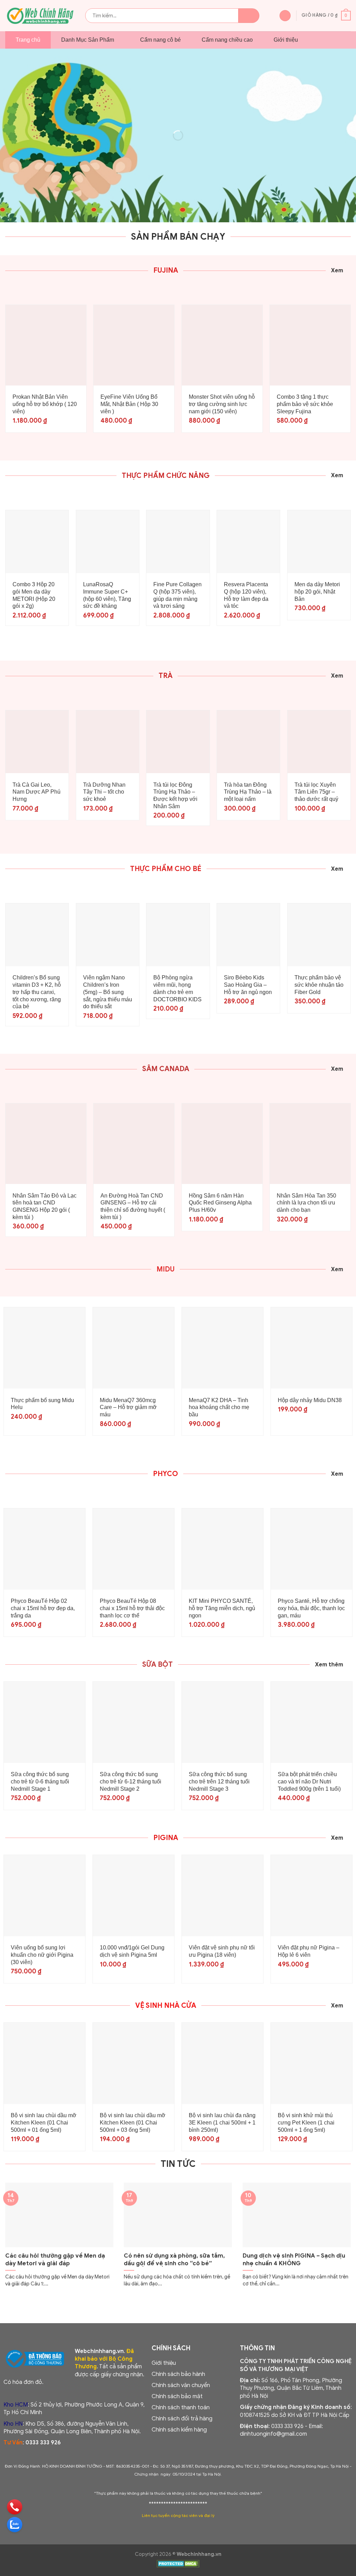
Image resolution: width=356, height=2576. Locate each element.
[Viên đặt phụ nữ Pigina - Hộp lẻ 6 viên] (311, 1896)
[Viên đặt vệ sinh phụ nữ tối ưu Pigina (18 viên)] (222, 1896)
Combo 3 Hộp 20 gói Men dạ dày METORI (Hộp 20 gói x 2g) (34, 595)
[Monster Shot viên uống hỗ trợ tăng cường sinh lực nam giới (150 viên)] (222, 345)
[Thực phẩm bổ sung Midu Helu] (44, 1348)
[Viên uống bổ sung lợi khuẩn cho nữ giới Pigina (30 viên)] (44, 1896)
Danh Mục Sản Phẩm (88, 40)
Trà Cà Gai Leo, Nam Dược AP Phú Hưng (37, 792)
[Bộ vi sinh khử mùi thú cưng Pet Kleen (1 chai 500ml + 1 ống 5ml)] (311, 2063)
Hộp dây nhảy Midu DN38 (310, 1400)
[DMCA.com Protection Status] (178, 2565)
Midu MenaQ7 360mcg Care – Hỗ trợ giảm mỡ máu (128, 1407)
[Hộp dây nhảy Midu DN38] (311, 1348)
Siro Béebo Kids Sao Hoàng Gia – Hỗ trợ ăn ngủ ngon (248, 985)
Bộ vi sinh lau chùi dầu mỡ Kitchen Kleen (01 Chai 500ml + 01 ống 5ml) (44, 2123)
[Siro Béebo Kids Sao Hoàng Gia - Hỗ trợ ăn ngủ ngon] (248, 935)
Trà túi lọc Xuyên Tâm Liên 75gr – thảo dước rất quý (316, 792)
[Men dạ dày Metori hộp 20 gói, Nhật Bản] (319, 542)
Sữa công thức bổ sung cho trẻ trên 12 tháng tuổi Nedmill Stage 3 (219, 1782)
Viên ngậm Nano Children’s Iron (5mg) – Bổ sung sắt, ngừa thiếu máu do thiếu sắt (108, 992)
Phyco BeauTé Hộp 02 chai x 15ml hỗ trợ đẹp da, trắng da (43, 1608)
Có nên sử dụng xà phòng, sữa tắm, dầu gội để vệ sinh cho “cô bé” (174, 2259)
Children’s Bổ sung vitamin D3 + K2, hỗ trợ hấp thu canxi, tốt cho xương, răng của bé (37, 992)
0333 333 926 (43, 2443)
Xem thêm (329, 1665)
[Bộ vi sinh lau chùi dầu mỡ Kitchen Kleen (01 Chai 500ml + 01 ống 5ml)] (44, 2063)
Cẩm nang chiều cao (227, 40)
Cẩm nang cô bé (160, 40)
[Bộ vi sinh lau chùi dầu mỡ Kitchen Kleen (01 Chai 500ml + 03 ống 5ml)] (133, 2063)
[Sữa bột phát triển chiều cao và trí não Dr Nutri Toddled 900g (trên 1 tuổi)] (311, 1722)
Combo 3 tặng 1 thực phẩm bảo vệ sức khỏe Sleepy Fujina (305, 404)
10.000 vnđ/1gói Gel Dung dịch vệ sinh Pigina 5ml (132, 1951)
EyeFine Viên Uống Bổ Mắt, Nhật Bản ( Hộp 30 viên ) (129, 404)
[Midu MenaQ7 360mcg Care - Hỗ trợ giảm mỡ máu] (133, 1348)
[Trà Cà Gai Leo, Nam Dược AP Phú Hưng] (37, 742)
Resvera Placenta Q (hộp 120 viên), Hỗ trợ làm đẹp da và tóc (246, 595)
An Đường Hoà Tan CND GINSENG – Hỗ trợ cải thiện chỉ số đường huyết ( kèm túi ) (133, 1206)
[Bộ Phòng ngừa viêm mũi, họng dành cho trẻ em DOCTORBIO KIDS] (178, 935)
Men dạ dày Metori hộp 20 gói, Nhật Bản (317, 592)
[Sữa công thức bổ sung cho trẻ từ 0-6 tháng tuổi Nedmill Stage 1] (44, 1722)
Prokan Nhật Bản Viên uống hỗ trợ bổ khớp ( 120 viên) (45, 404)
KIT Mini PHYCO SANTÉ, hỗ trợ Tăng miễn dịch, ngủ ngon (222, 1608)
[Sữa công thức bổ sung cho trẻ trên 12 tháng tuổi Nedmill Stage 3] (222, 1722)
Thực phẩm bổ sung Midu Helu (42, 1404)
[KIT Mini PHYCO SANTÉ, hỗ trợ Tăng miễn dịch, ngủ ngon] (222, 1549)
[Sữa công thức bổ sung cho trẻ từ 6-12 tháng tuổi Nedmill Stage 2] (133, 1722)
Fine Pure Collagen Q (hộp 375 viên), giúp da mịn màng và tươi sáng (177, 595)
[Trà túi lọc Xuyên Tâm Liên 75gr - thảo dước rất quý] (319, 742)
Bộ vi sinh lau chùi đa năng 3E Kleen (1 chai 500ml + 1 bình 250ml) (222, 2123)
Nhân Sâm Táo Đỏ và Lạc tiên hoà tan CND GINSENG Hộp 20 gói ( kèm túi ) (44, 1206)
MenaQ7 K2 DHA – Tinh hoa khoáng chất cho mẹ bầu (219, 1407)
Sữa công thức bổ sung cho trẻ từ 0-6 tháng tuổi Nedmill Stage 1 (40, 1782)
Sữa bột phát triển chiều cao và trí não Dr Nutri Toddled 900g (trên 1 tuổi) (309, 1782)
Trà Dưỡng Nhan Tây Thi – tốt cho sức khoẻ (104, 792)
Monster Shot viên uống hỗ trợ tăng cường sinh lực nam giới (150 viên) (222, 404)
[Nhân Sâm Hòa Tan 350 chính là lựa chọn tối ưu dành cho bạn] (310, 1144)
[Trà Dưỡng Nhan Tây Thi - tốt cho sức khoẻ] (108, 742)
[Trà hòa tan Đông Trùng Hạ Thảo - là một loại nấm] (248, 742)
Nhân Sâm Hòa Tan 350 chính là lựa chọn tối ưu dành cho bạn (306, 1203)
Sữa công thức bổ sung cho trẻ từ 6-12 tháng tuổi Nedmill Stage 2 (131, 1782)
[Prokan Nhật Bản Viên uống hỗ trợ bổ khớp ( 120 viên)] (46, 345)
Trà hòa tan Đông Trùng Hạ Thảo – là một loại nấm (248, 792)
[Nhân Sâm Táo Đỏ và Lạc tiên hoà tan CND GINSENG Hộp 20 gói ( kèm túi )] (46, 1144)
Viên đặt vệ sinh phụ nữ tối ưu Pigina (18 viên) (222, 1951)
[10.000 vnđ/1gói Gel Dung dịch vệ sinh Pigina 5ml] (133, 1896)
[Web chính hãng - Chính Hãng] (40, 16)
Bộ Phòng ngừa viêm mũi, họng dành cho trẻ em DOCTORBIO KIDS (177, 988)
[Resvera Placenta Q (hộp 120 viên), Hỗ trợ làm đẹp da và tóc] (248, 542)
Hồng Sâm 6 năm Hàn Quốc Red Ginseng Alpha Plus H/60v (220, 1203)
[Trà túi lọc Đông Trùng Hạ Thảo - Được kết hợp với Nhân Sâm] (178, 742)
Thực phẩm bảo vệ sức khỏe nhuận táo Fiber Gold (319, 985)
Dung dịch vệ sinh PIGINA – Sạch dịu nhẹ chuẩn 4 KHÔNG (294, 2259)
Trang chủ (28, 40)
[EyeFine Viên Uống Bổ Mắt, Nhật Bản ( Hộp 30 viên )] (134, 345)
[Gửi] (249, 16)
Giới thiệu (286, 40)
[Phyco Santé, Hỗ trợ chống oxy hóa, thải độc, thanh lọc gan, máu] (311, 1549)
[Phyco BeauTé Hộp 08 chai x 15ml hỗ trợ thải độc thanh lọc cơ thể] (133, 1549)
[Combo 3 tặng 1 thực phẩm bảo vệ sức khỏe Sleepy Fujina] (310, 345)
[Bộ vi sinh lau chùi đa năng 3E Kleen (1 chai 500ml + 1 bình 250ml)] (222, 2063)
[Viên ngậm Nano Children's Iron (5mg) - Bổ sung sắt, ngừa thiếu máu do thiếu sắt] (108, 935)
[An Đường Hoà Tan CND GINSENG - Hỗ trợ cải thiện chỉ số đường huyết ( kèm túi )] (134, 1144)
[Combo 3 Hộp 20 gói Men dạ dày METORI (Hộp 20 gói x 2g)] (37, 542)
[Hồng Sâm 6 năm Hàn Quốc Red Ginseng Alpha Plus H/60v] (222, 1144)
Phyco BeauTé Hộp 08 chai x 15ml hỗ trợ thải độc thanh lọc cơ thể (132, 1608)
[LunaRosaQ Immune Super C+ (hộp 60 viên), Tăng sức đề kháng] (108, 542)
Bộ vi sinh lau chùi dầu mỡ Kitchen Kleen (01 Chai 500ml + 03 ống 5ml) (133, 2123)
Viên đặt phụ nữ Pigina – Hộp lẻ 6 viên (309, 1951)
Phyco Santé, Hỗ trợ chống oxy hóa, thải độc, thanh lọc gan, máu (311, 1608)
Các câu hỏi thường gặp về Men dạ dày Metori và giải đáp (55, 2259)
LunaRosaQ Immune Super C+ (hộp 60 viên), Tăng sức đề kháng (107, 595)
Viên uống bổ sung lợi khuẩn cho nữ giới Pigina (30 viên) (42, 1955)
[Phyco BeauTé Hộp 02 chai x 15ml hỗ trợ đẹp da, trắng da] (44, 1549)
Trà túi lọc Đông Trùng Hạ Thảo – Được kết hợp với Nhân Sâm (175, 796)
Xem (337, 271)
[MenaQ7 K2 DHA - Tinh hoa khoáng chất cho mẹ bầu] (222, 1348)
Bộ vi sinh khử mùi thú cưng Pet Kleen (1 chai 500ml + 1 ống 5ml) (306, 2123)
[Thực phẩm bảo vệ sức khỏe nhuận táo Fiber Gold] (319, 935)
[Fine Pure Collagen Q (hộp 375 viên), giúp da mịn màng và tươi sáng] (178, 542)
